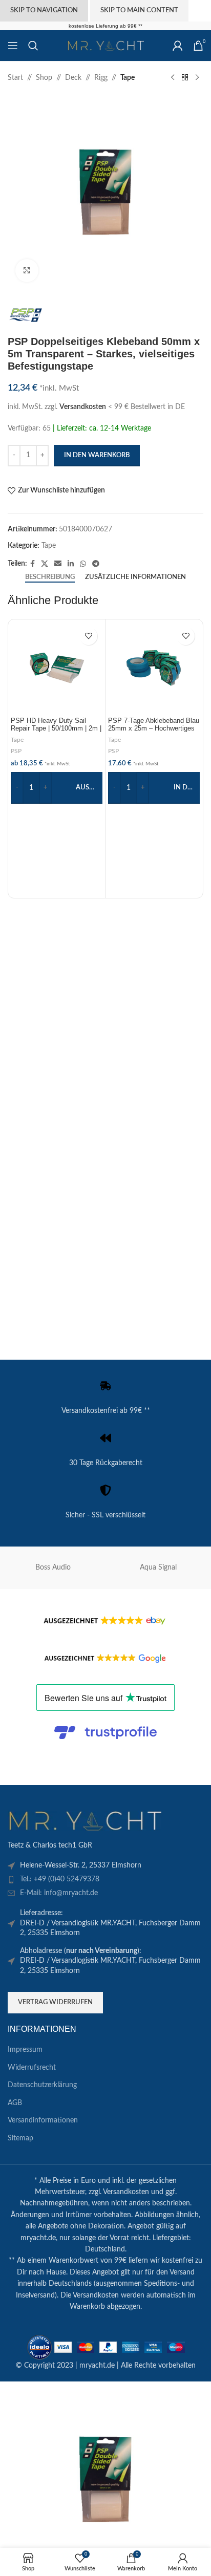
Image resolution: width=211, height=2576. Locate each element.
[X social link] (45, 564)
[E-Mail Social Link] (58, 564)
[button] (154, 788)
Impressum (25, 2050)
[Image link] (85, 1820)
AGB (15, 2103)
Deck (73, 78)
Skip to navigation (44, 10)
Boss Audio (53, 1568)
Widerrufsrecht (32, 2068)
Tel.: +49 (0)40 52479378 (60, 1879)
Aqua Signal (158, 1568)
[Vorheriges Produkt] (173, 78)
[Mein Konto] (178, 46)
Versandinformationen (43, 2120)
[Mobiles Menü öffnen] (13, 46)
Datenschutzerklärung (42, 2085)
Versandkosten (83, 407)
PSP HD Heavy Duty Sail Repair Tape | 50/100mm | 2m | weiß (56, 728)
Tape (128, 78)
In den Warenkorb (97, 455)
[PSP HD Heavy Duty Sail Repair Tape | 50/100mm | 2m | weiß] (57, 668)
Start (15, 78)
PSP (16, 751)
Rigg (101, 78)
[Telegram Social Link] (96, 564)
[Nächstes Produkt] (197, 78)
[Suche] (33, 46)
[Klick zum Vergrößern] (27, 271)
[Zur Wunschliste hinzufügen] (88, 636)
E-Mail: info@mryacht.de (59, 1893)
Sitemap (20, 2138)
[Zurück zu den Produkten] (185, 78)
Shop (44, 78)
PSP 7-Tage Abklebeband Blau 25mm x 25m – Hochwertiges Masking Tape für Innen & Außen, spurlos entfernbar (154, 732)
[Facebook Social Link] (33, 564)
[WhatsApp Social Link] (83, 564)
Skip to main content (139, 10)
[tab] (50, 577)
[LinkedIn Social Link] (71, 564)
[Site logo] (105, 46)
